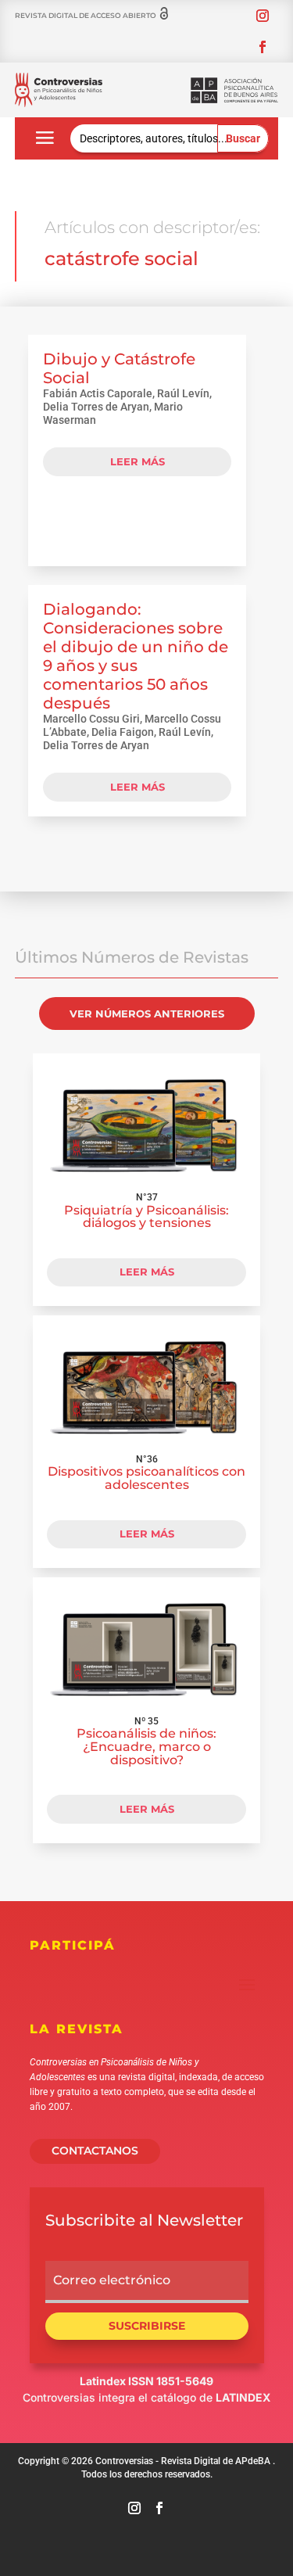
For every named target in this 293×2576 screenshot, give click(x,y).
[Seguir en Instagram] (263, 16)
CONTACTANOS (95, 2151)
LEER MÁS (147, 1272)
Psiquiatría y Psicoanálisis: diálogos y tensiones (146, 1217)
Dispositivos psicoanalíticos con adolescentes (146, 1478)
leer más (138, 461)
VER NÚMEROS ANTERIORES (147, 1014)
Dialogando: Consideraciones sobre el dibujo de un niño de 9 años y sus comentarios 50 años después (136, 656)
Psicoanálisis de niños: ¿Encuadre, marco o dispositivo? (146, 1746)
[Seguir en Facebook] (263, 47)
